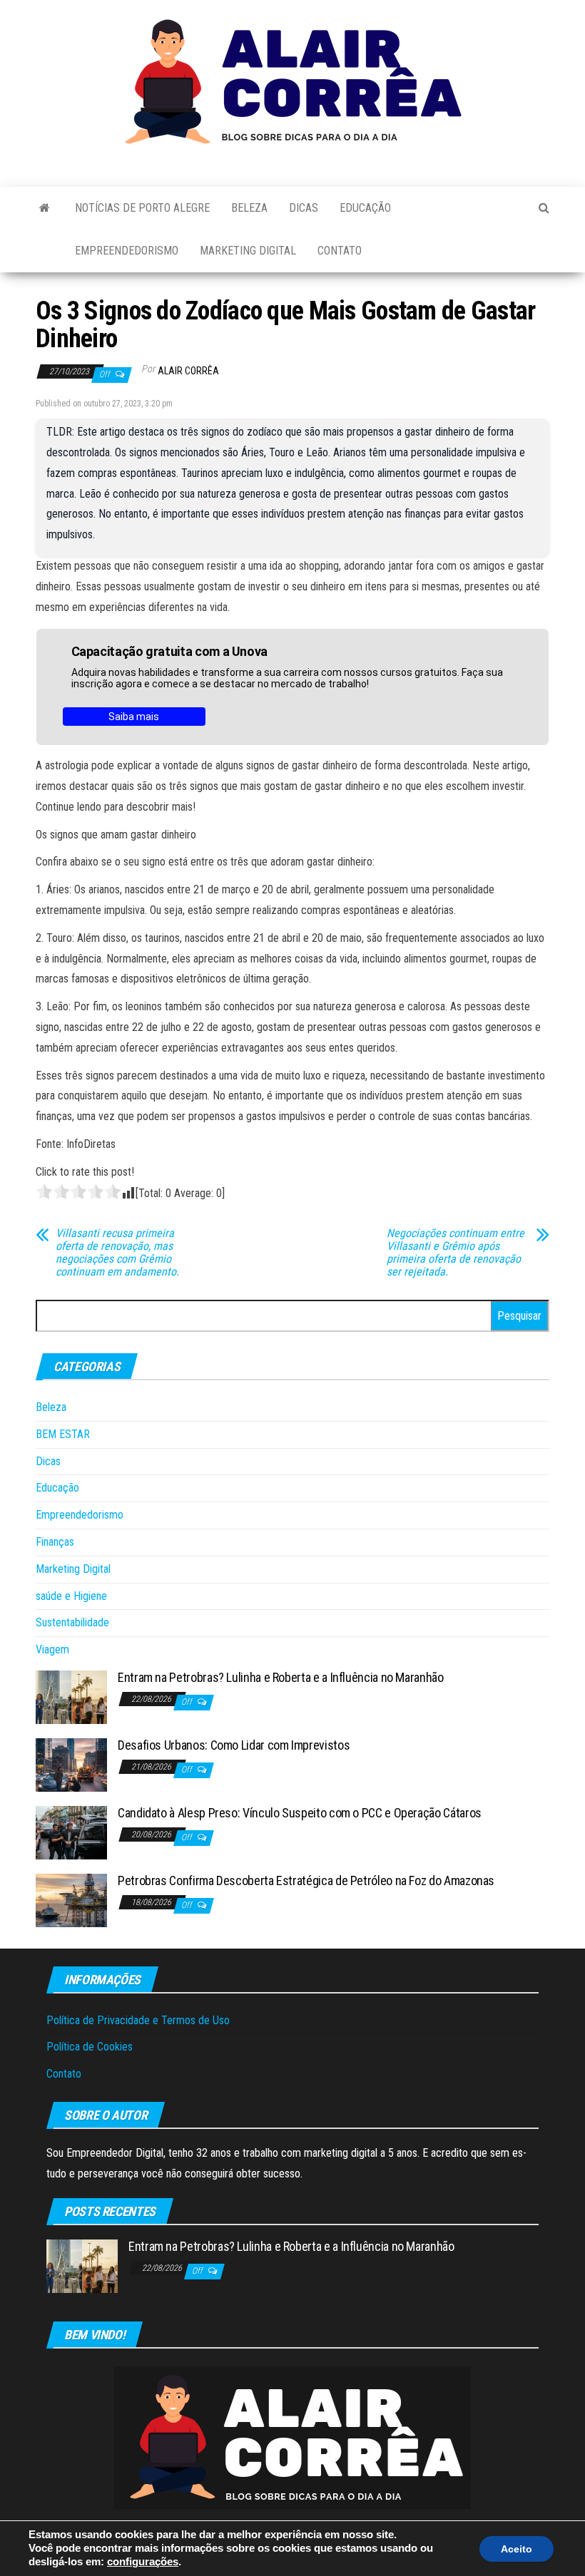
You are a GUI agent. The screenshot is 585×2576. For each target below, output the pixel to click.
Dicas (304, 208)
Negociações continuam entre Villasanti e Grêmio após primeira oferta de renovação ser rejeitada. (456, 1253)
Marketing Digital (248, 251)
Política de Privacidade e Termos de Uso (138, 2020)
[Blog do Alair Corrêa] (45, 208)
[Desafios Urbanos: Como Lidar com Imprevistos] (71, 1764)
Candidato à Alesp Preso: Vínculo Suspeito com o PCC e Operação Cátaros (300, 1813)
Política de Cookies (90, 2047)
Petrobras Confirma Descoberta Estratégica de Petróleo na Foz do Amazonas (306, 1880)
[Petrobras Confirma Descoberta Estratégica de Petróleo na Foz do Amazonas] (71, 1900)
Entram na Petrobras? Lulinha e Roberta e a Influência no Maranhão (281, 1677)
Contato (340, 251)
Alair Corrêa (188, 371)
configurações (143, 2562)
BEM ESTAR (63, 1434)
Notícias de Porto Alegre (142, 208)
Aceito (517, 2549)
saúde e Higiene (71, 1596)
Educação (365, 208)
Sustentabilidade (72, 1622)
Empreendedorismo (127, 251)
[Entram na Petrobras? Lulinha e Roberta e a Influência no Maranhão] (71, 1697)
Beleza (249, 208)
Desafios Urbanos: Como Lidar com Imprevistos (234, 1745)
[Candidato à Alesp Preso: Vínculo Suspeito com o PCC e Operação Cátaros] (71, 1832)
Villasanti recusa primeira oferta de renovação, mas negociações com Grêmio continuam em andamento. (117, 1253)
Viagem (52, 1649)
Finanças (55, 1542)
